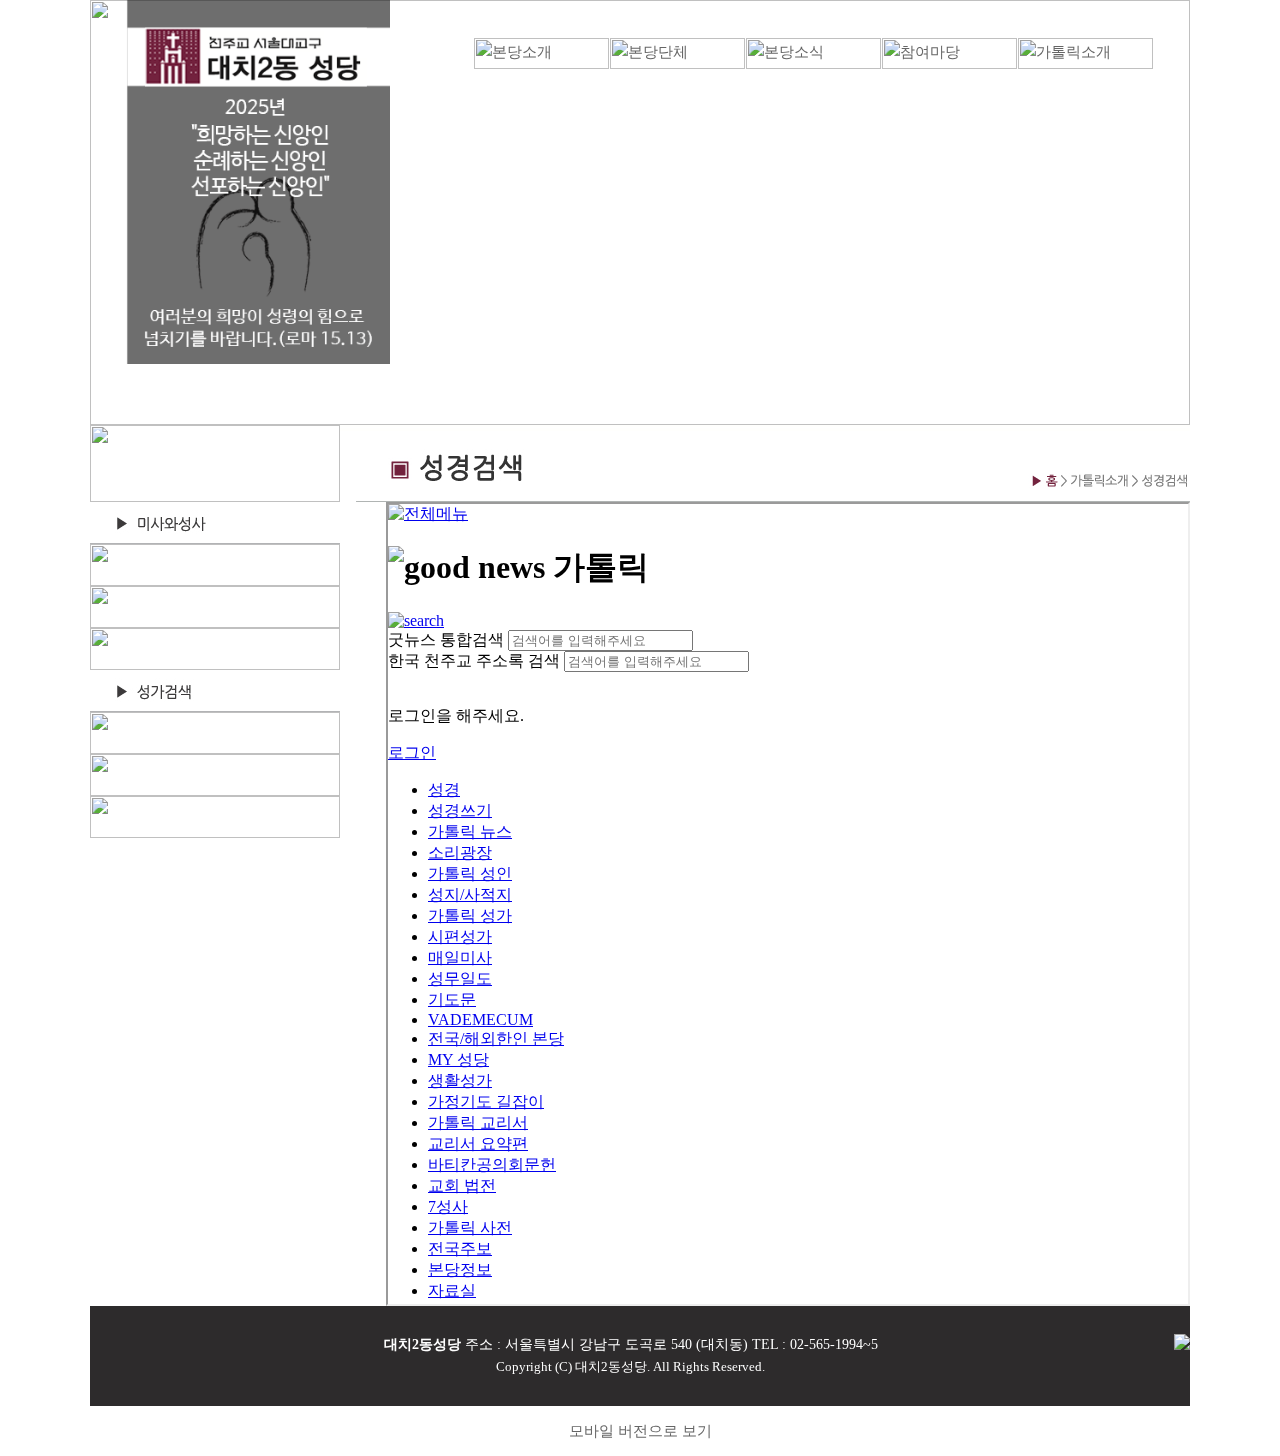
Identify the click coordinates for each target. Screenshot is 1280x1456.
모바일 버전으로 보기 (640, 1431)
